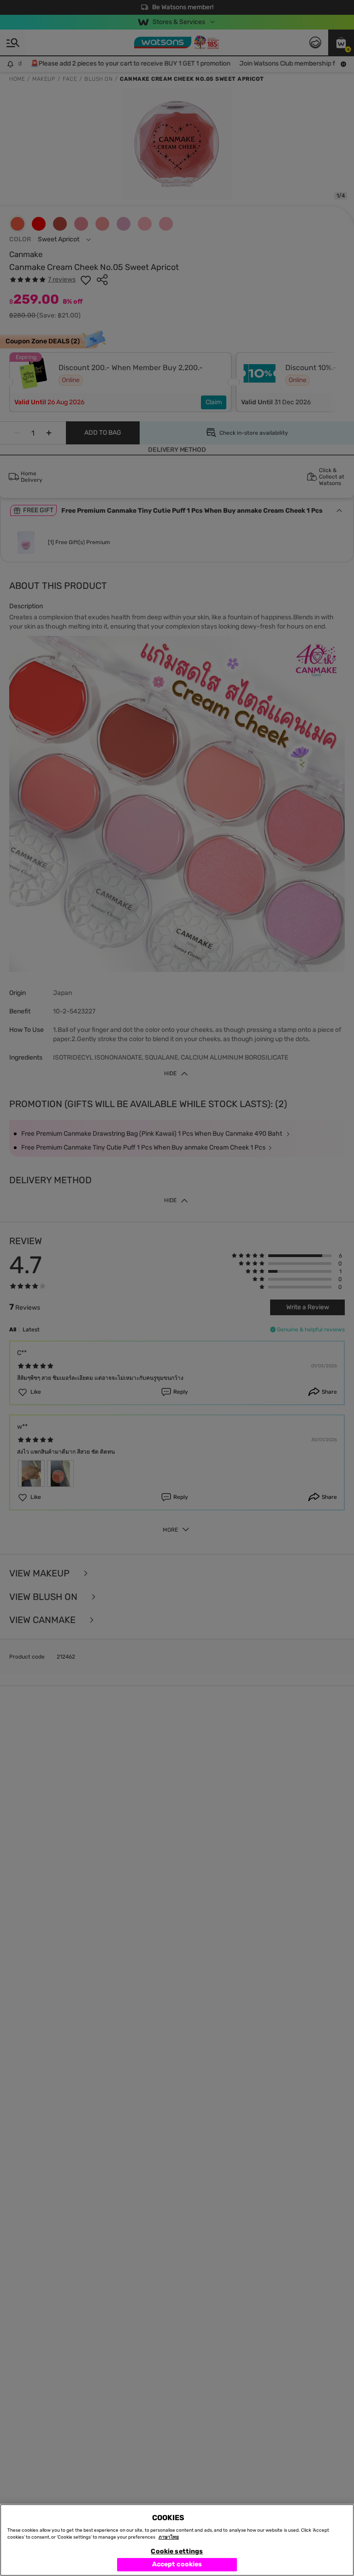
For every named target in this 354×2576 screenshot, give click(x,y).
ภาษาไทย (169, 2537)
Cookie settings (177, 2551)
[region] (177, 2540)
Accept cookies (177, 2564)
